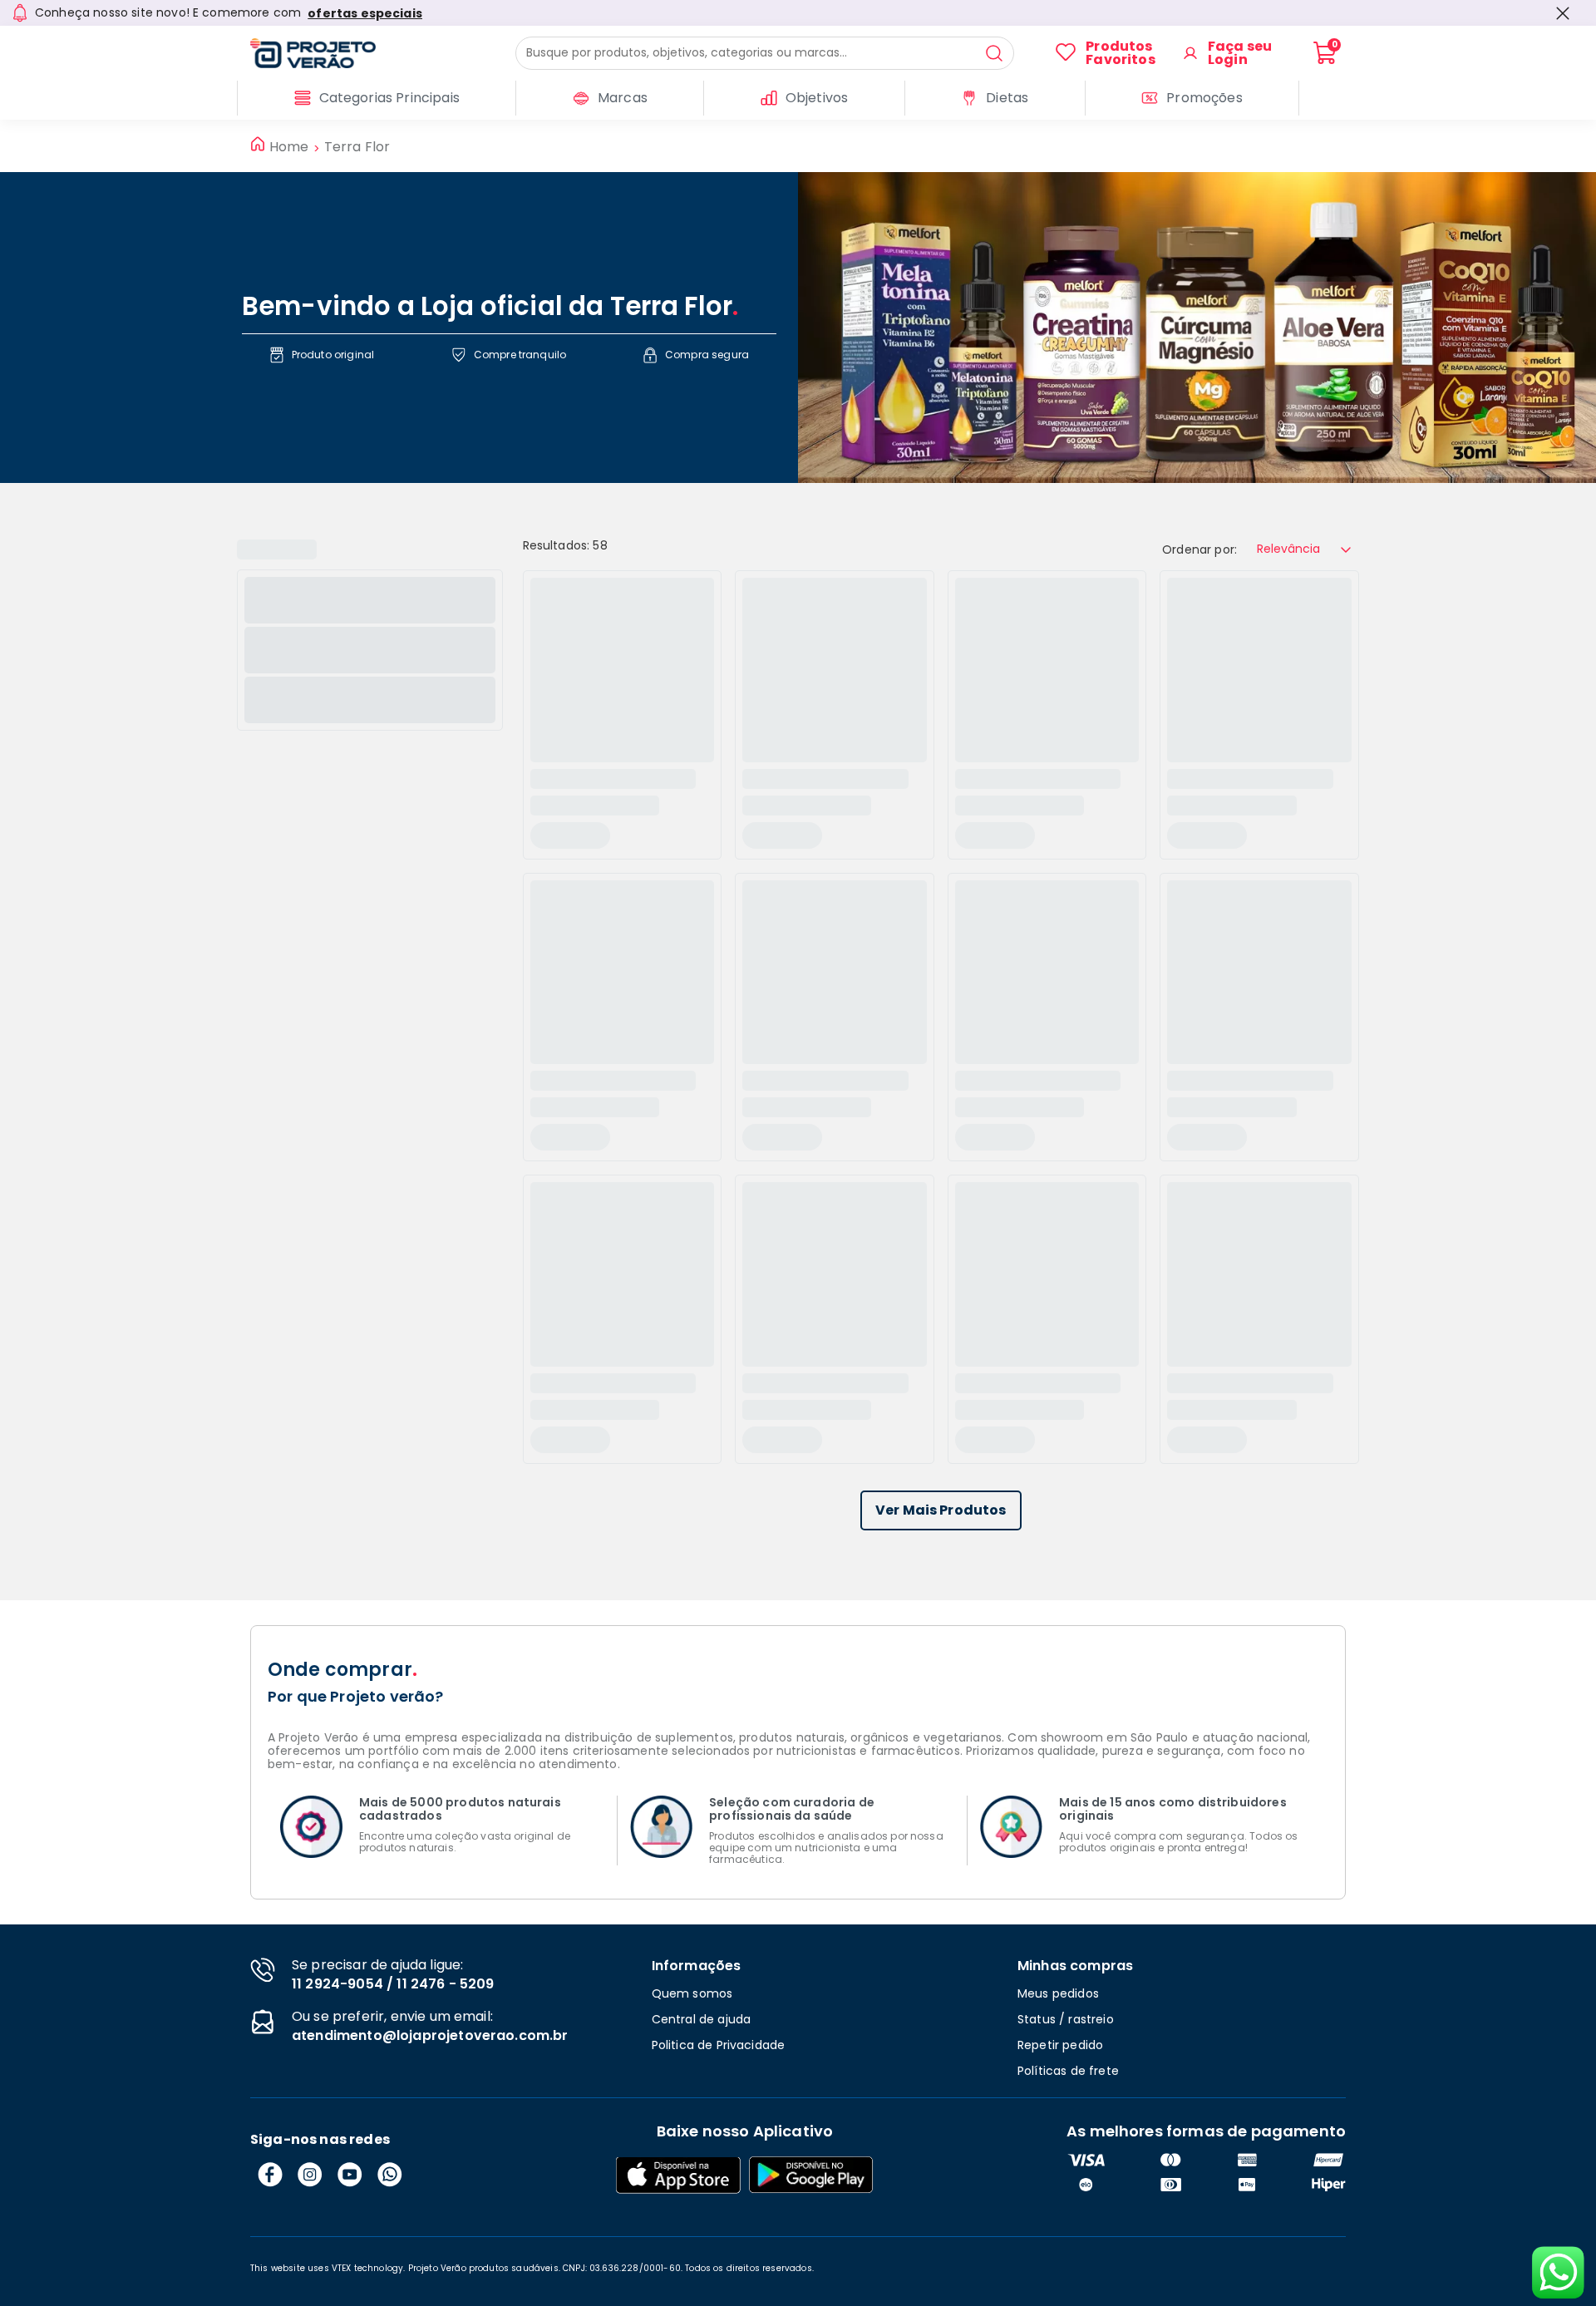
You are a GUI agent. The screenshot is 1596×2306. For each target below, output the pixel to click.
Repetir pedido (1060, 2045)
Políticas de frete (1068, 2071)
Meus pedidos (1058, 1993)
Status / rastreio (1066, 2019)
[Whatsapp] (390, 2175)
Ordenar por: (1199, 549)
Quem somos (692, 1993)
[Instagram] (310, 2175)
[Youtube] (350, 2175)
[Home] (383, 53)
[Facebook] (270, 2175)
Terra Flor (357, 147)
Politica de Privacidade (719, 2045)
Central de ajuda (702, 2019)
